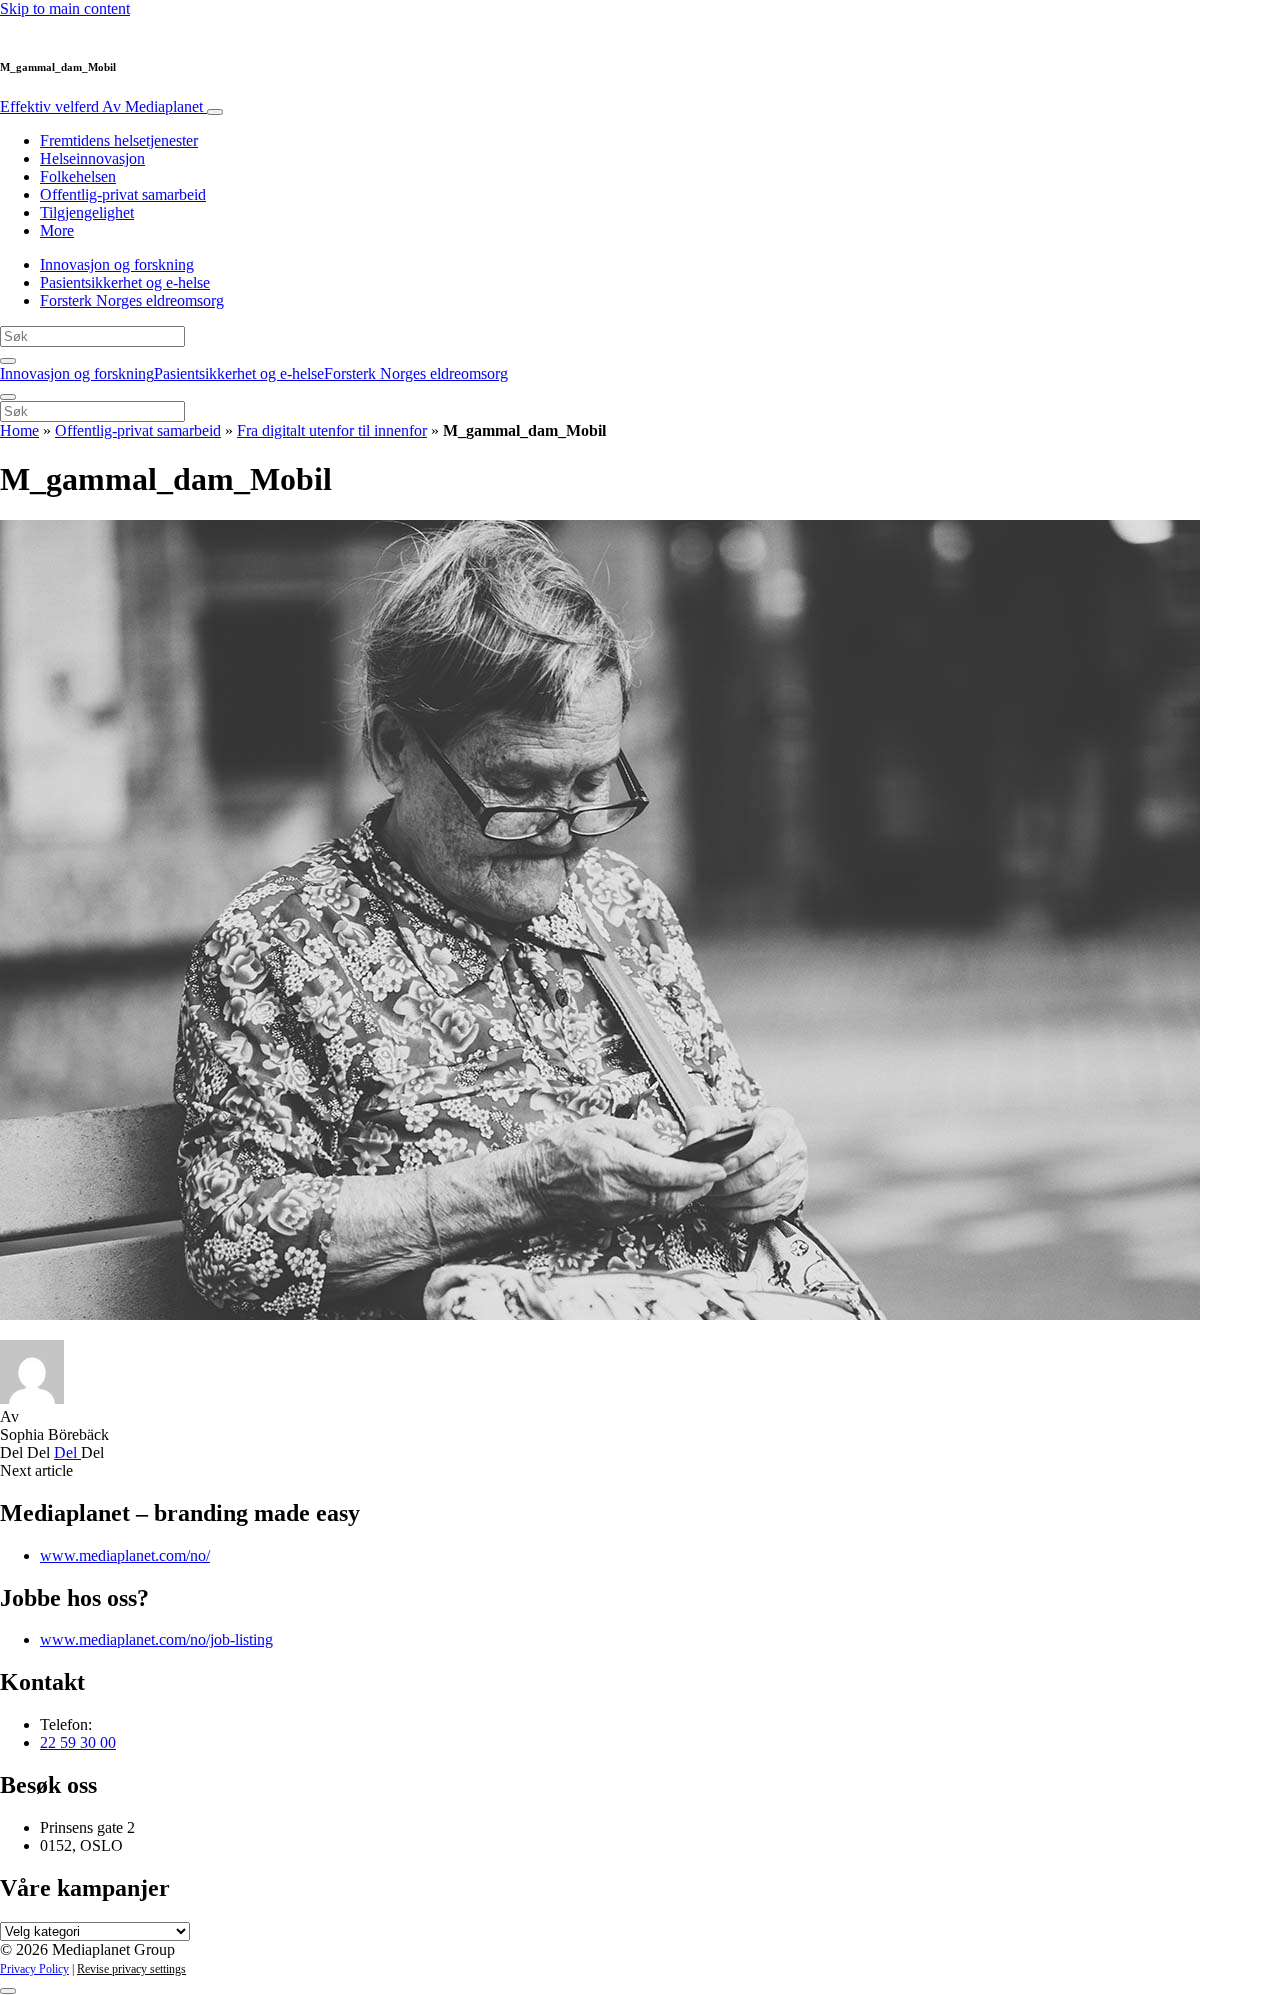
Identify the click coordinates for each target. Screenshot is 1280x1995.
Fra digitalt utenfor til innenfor (332, 430)
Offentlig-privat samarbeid (123, 194)
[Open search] (8, 361)
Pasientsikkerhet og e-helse (125, 282)
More (57, 230)
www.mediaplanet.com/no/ (125, 1555)
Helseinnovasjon (92, 158)
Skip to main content (65, 8)
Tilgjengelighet (87, 212)
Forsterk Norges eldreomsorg (132, 300)
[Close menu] (8, 397)
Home (19, 430)
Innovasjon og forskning (117, 264)
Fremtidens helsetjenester (119, 140)
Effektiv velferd (101, 106)
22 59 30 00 (78, 1742)
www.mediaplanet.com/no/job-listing (156, 1639)
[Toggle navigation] (215, 112)
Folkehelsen (78, 176)
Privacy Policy (34, 1969)
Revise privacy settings (131, 1969)
